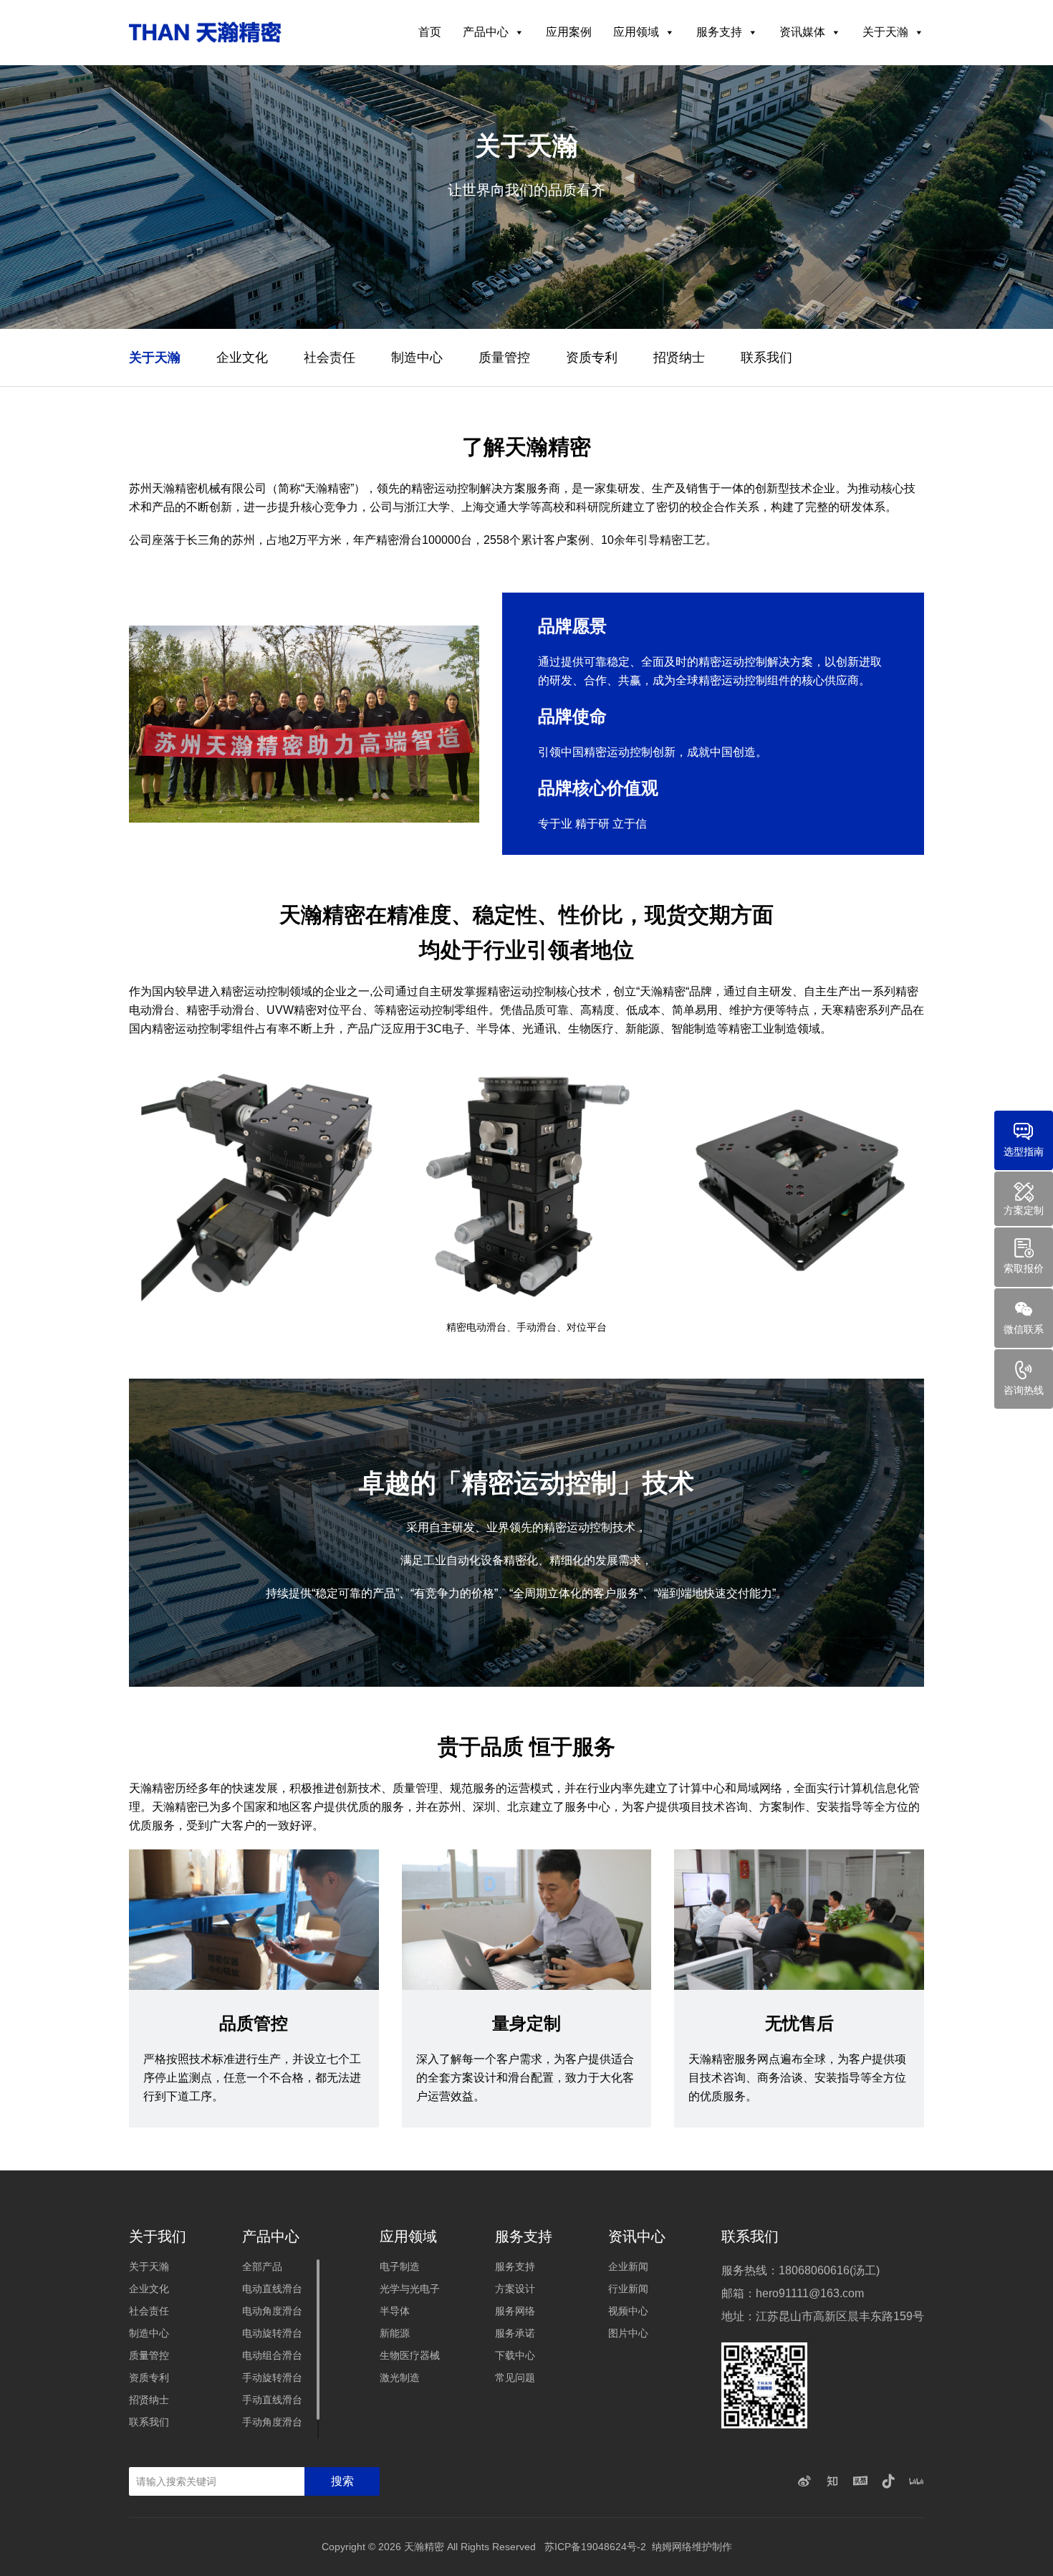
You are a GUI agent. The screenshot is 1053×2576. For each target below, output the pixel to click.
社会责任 (330, 358)
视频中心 (628, 2311)
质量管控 (504, 358)
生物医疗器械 (410, 2355)
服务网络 (515, 2311)
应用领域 (636, 32)
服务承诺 (515, 2333)
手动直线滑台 (272, 2400)
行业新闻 (628, 2289)
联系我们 (766, 358)
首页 (430, 32)
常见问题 (515, 2378)
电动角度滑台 (272, 2311)
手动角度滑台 (272, 2422)
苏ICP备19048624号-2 (595, 2547)
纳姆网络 (672, 2547)
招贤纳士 (679, 358)
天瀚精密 (424, 2547)
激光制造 (400, 2378)
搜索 (342, 2481)
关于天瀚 (885, 32)
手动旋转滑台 (272, 2378)
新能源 (395, 2333)
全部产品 (262, 2266)
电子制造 (400, 2266)
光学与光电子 (410, 2289)
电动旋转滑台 (272, 2333)
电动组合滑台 (272, 2355)
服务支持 (719, 32)
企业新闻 (628, 2266)
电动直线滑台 (272, 2289)
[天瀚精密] (205, 32)
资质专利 (592, 358)
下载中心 (515, 2355)
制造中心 (417, 358)
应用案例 (569, 32)
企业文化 (242, 358)
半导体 (395, 2311)
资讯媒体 (802, 32)
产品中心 (486, 32)
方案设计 (515, 2289)
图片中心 (628, 2333)
